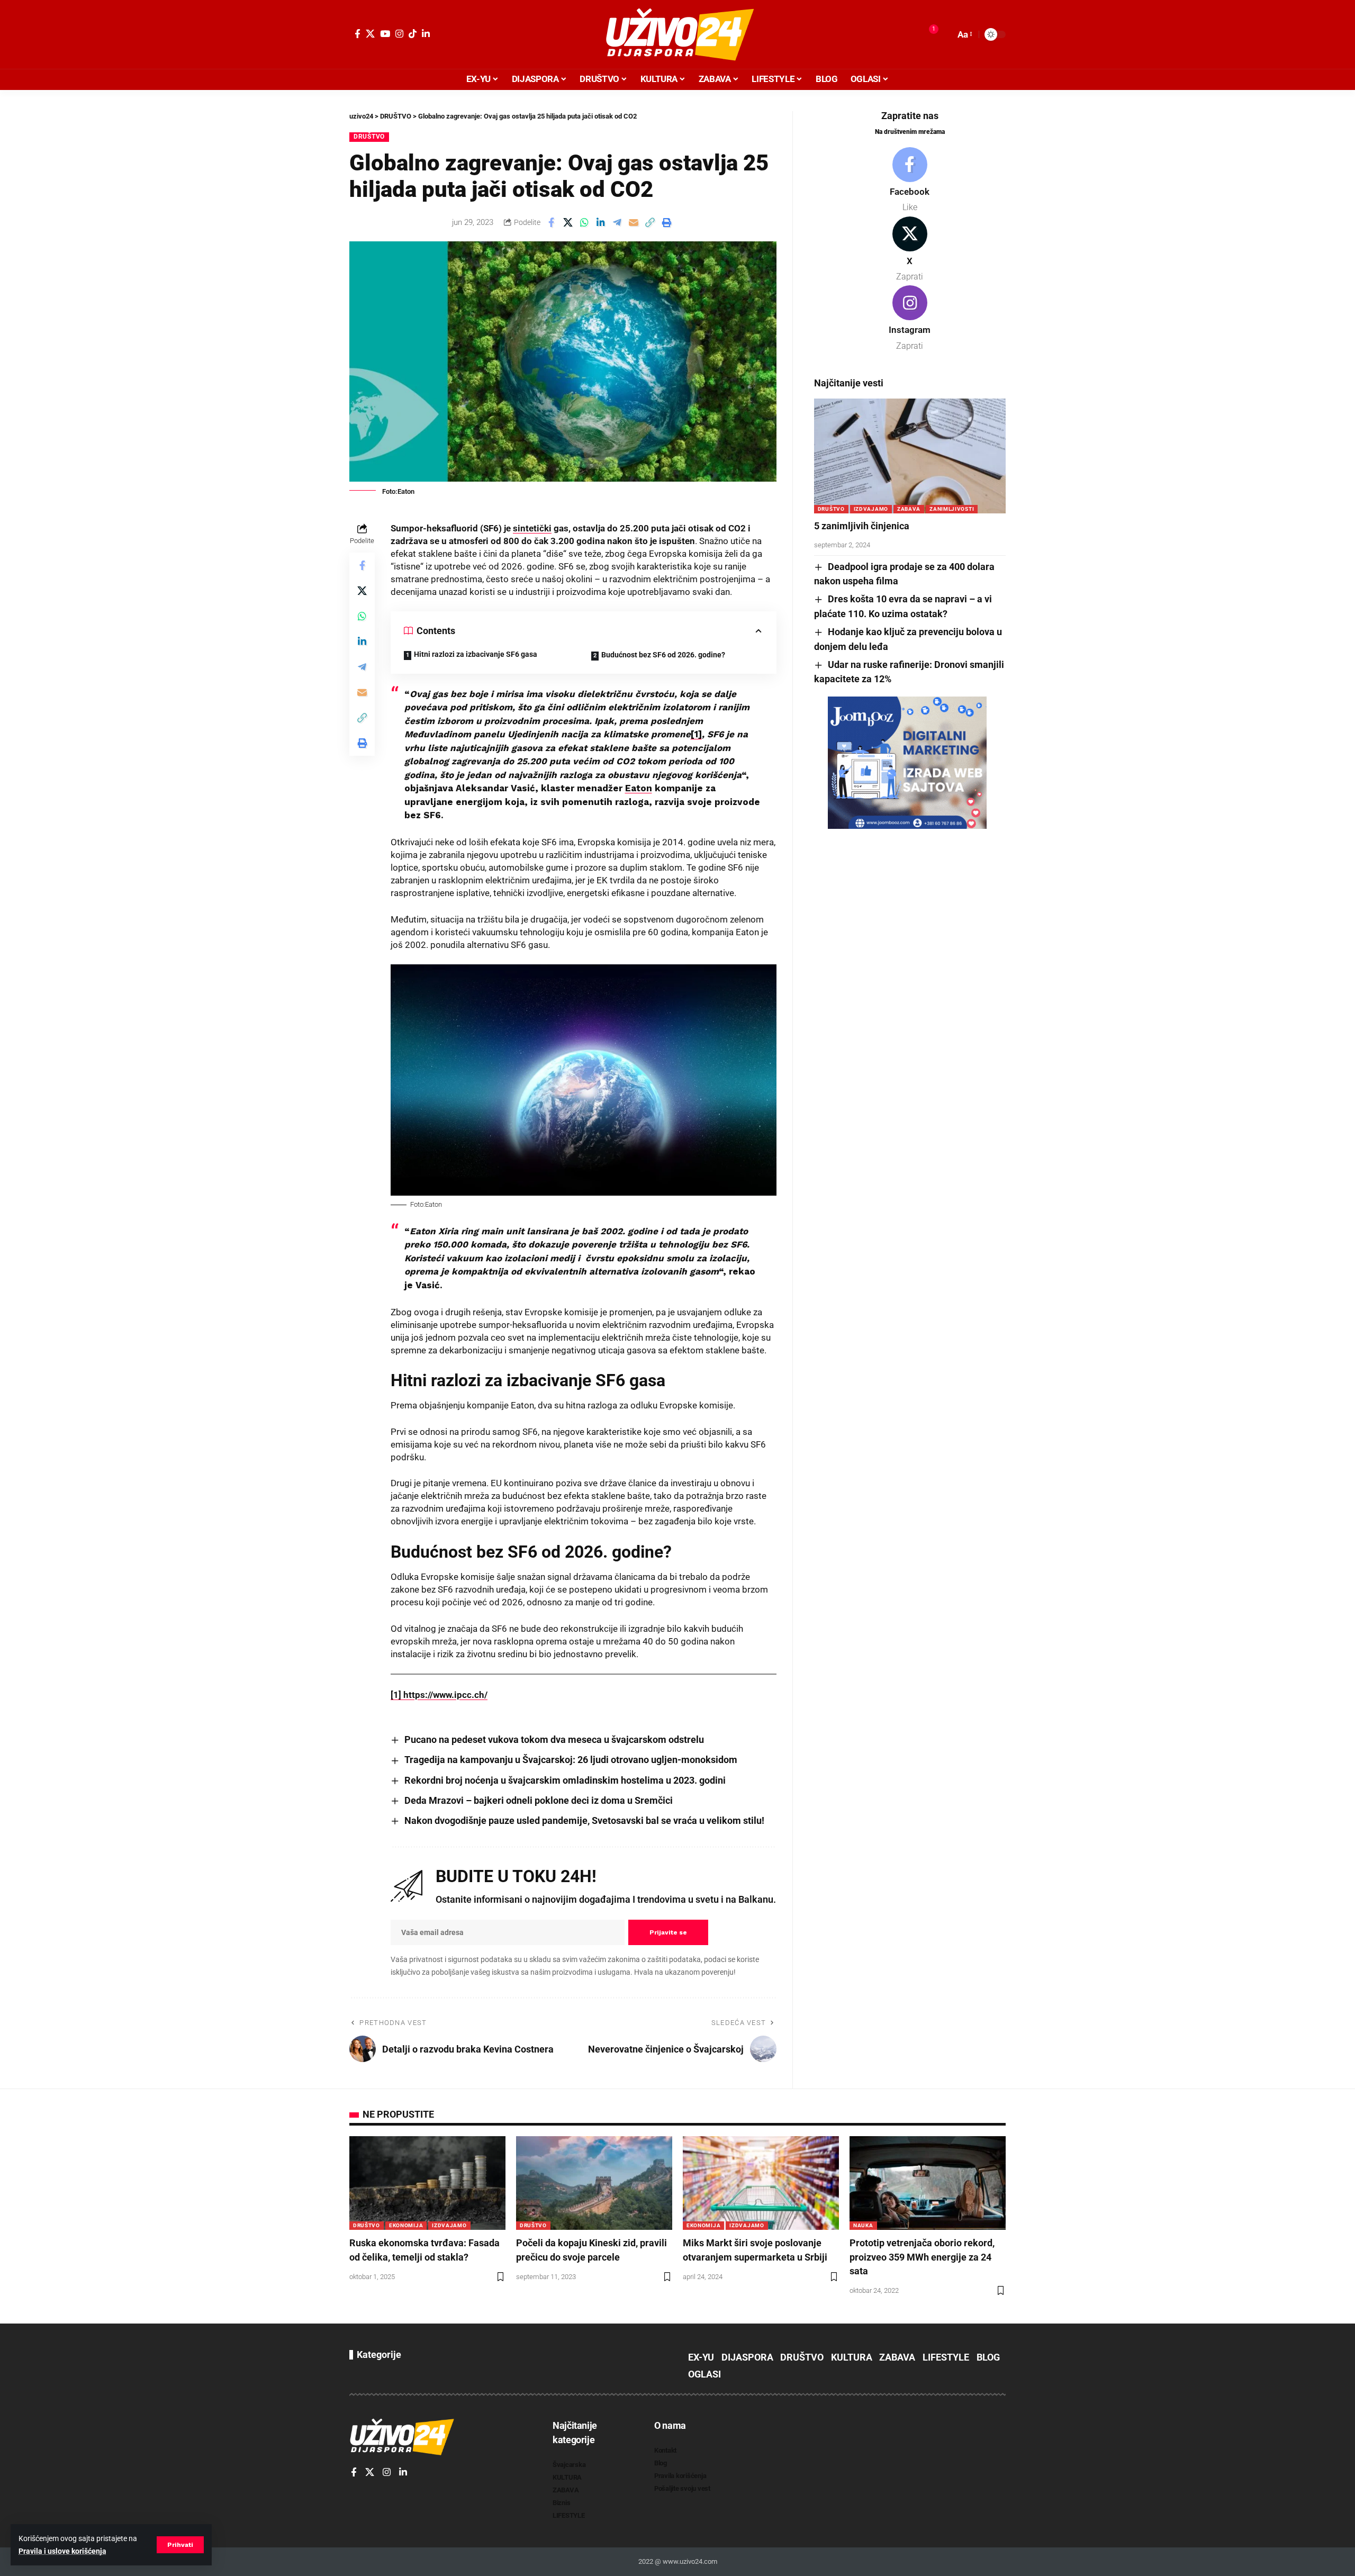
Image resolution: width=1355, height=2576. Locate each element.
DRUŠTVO (369, 137)
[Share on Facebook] (552, 222)
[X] (370, 34)
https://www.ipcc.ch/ (444, 1695)
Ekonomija (406, 2225)
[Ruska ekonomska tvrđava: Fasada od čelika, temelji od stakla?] (427, 2183)
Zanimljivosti (952, 509)
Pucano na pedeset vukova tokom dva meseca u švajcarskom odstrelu (554, 1739)
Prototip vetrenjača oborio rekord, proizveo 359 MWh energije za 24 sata (922, 2257)
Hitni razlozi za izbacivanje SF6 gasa (476, 654)
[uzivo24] (677, 34)
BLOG (988, 2357)
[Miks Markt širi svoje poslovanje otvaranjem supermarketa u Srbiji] (761, 2183)
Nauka (863, 2225)
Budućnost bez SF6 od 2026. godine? (663, 655)
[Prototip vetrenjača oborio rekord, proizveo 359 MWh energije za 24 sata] (928, 2183)
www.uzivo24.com (689, 2561)
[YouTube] (385, 34)
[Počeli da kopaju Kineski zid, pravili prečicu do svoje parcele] (594, 2183)
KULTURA (852, 2357)
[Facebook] (358, 34)
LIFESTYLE (946, 2357)
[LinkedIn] (426, 34)
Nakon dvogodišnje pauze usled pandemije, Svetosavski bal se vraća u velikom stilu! (584, 1820)
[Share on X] (568, 222)
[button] (180, 2545)
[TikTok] (413, 34)
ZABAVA (909, 509)
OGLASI (704, 2374)
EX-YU (701, 2357)
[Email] (634, 222)
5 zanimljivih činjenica (862, 526)
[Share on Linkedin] (601, 222)
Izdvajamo (871, 509)
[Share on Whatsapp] (584, 222)
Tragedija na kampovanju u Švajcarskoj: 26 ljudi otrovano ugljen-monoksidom (571, 1760)
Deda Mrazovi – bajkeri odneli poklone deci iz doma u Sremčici (539, 1800)
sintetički (532, 528)
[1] (396, 1695)
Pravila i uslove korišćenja (62, 2551)
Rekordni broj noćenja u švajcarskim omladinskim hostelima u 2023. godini (565, 1780)
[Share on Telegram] (617, 222)
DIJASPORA (747, 2357)
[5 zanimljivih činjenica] (910, 456)
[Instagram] (399, 34)
